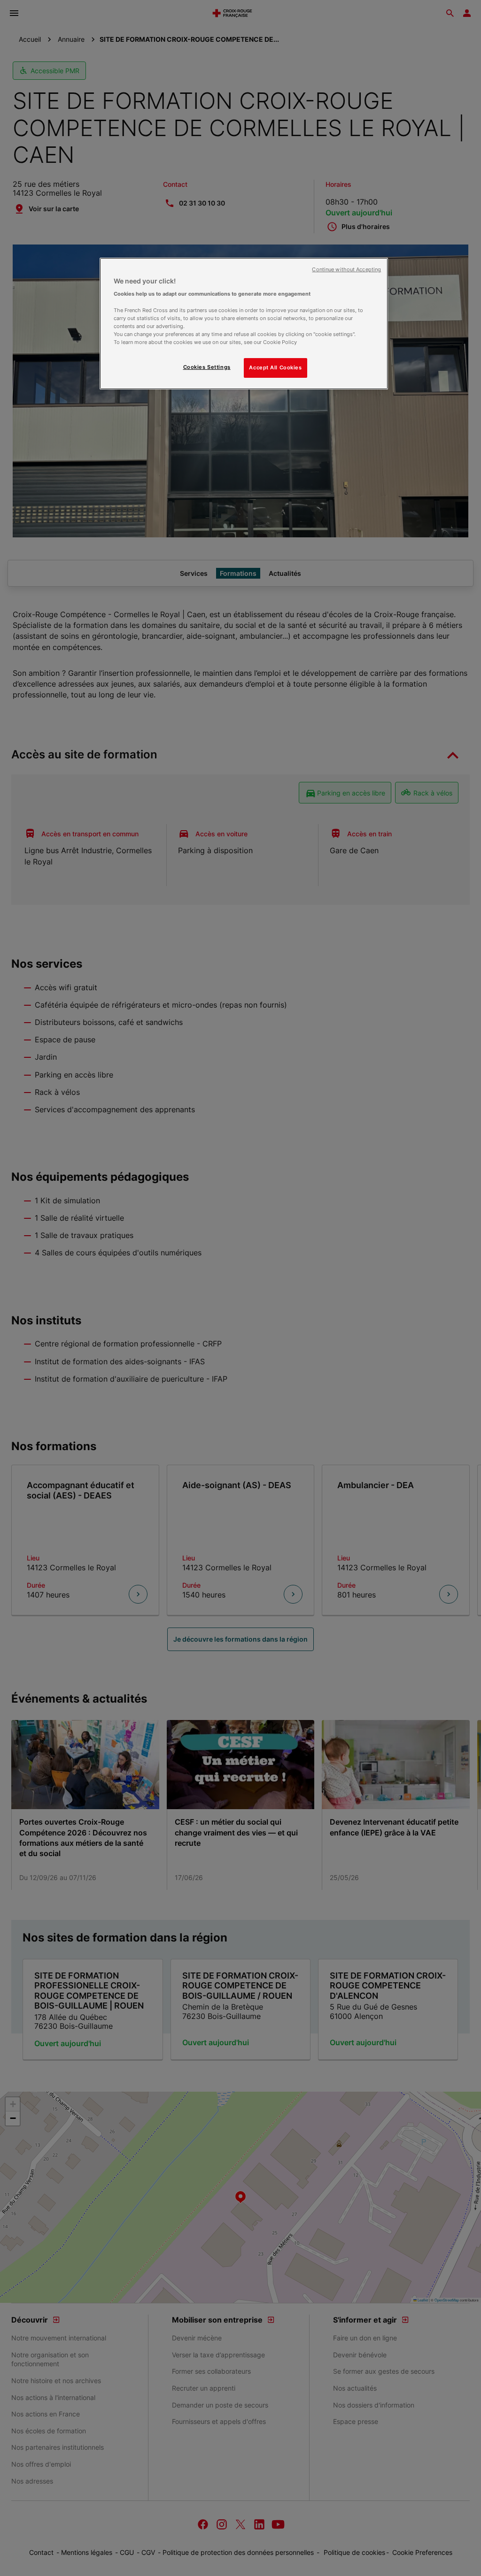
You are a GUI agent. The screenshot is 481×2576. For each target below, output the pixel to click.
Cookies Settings (207, 367)
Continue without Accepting (346, 270)
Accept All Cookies (275, 367)
